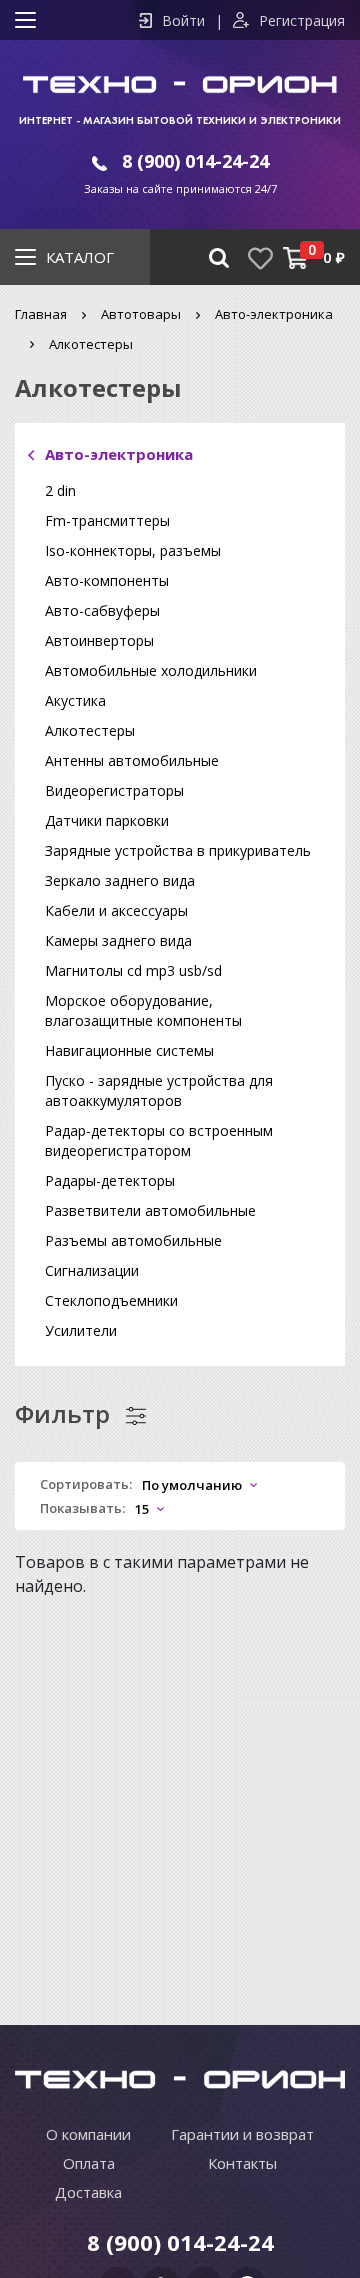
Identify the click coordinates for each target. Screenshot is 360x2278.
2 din (60, 490)
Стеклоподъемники (111, 1300)
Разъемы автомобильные (133, 1240)
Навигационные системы (129, 1050)
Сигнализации (92, 1270)
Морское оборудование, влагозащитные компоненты (143, 1010)
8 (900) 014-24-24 (195, 161)
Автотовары (141, 314)
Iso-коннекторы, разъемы (133, 550)
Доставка (88, 2192)
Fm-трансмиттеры (107, 520)
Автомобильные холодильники (151, 670)
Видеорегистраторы (114, 790)
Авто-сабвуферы (102, 610)
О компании (88, 2134)
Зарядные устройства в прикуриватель (178, 850)
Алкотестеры (90, 730)
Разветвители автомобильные (150, 1210)
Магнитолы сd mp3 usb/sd (133, 970)
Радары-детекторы (110, 1180)
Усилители (81, 1330)
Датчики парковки (107, 820)
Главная (41, 314)
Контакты (242, 2163)
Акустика (75, 700)
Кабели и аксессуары (116, 910)
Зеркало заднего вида (120, 880)
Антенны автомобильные (132, 760)
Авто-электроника (274, 314)
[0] (295, 257)
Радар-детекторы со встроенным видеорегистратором (159, 1140)
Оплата (89, 2163)
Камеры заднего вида (118, 940)
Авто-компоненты (107, 580)
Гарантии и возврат (242, 2134)
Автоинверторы (99, 640)
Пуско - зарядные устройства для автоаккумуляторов (159, 1090)
